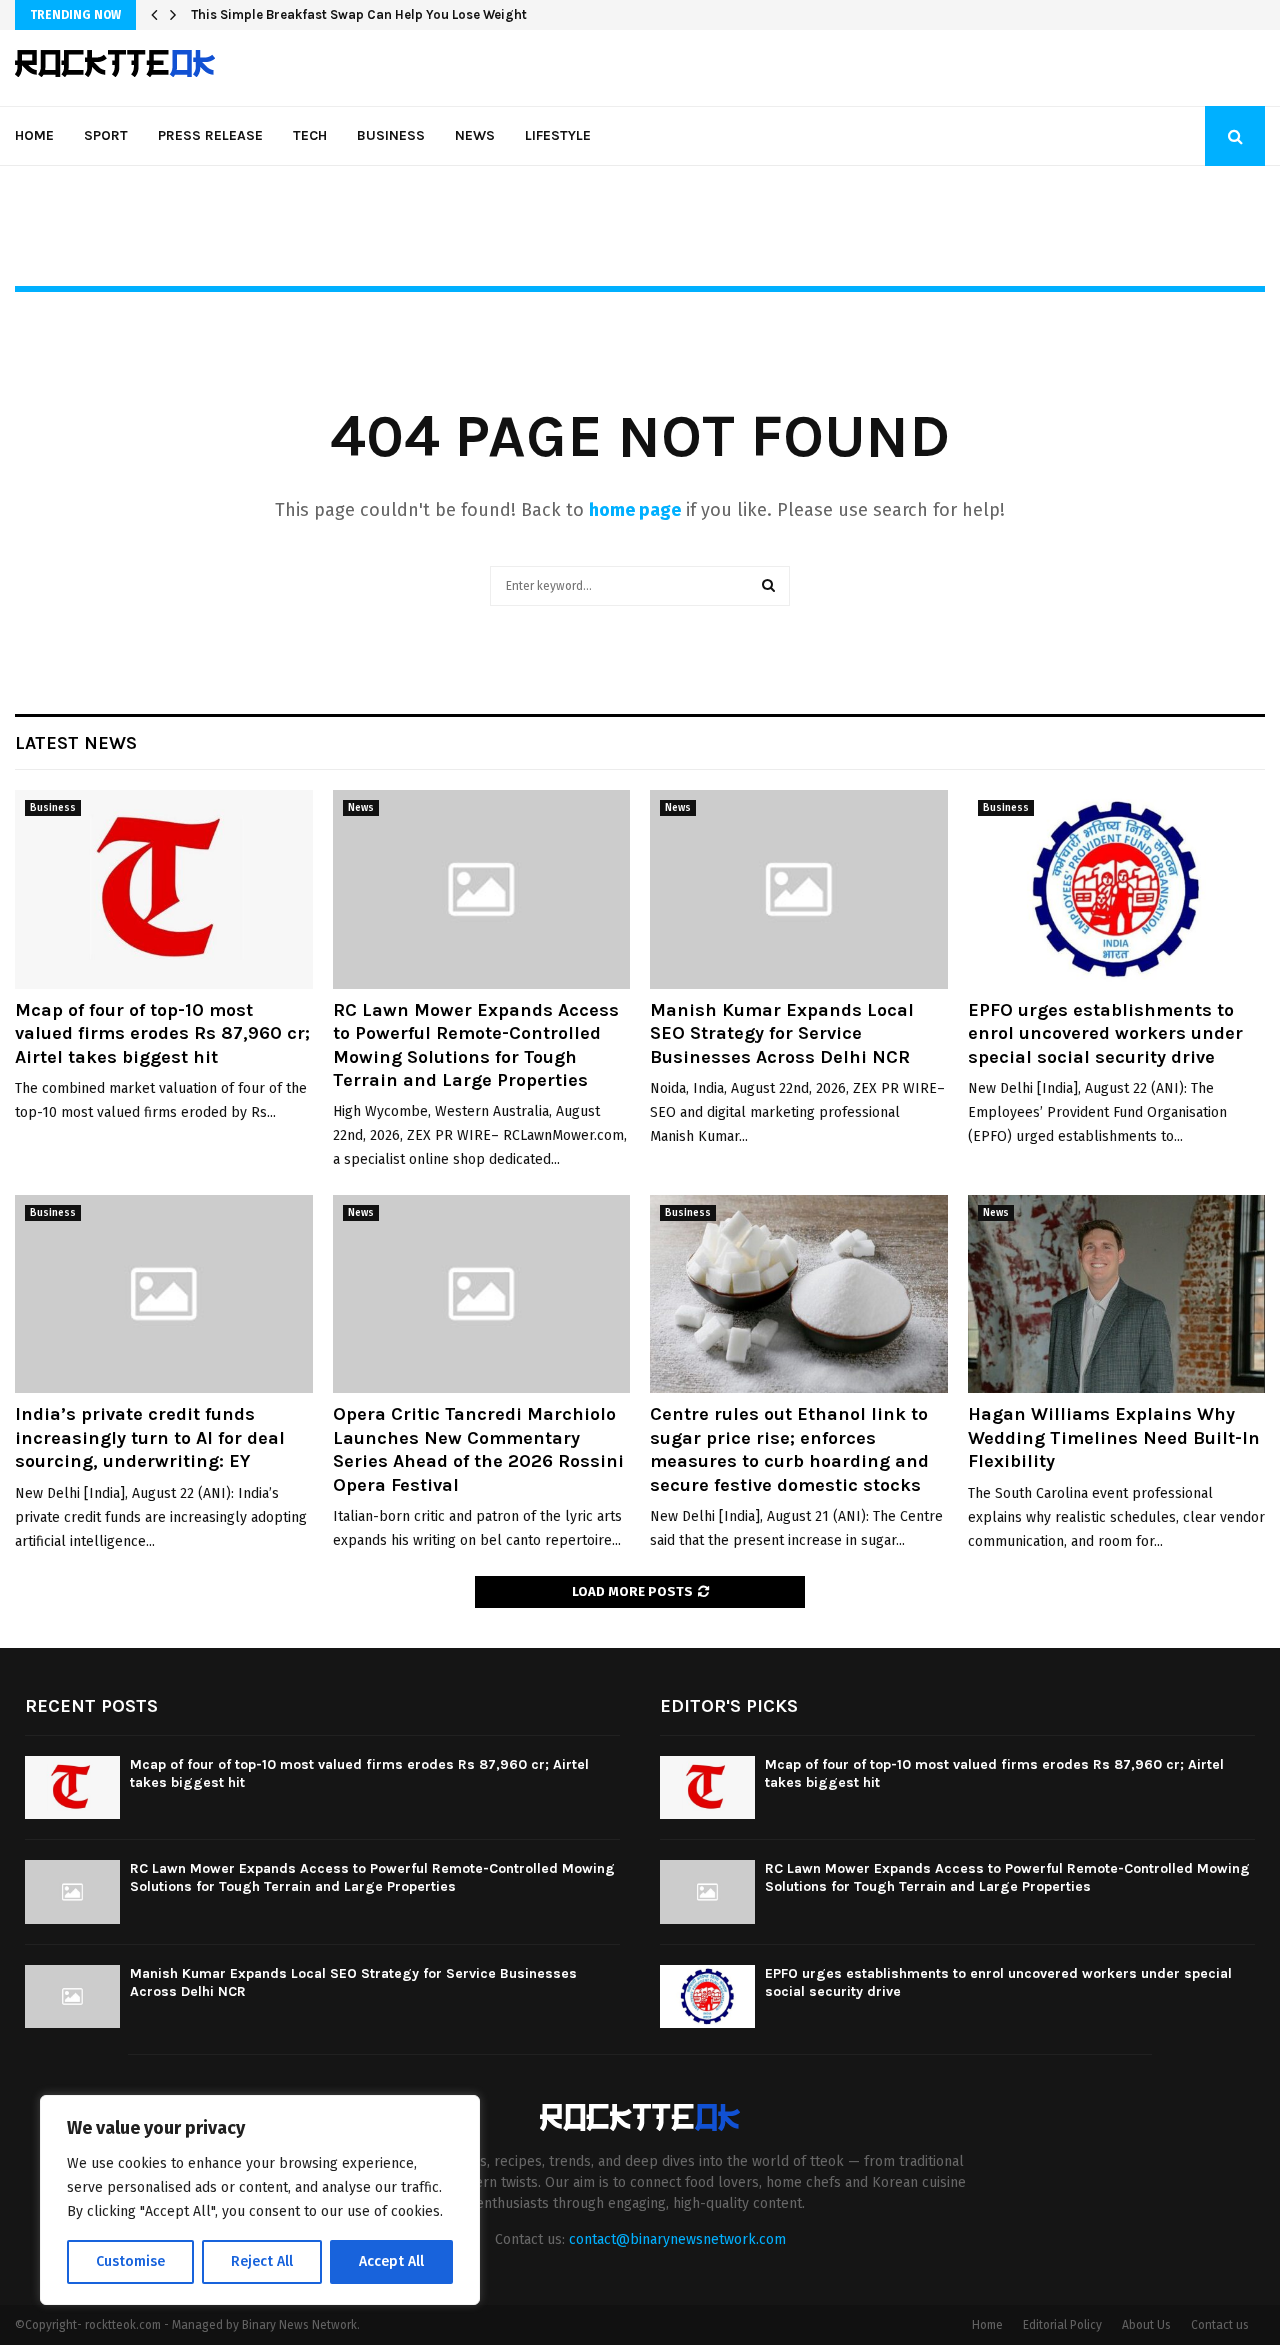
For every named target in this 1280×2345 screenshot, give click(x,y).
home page (635, 510)
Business (391, 135)
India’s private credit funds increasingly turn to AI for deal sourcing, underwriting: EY (150, 1437)
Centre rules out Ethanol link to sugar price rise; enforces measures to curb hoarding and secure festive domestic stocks (789, 1449)
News (475, 135)
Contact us (1220, 2325)
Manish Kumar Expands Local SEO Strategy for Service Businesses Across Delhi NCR (782, 1033)
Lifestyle (558, 135)
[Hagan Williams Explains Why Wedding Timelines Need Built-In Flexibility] (1117, 1294)
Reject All (262, 2261)
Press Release (210, 135)
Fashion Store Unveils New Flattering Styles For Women (363, 14)
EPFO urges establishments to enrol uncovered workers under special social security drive (1105, 1033)
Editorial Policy (1062, 2325)
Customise (130, 2261)
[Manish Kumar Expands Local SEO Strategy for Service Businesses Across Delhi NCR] (799, 889)
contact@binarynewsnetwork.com (677, 2239)
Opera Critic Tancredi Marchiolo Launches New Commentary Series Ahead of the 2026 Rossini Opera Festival (478, 1449)
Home (34, 135)
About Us (1146, 2325)
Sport (106, 135)
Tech (310, 135)
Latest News (76, 743)
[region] (260, 2200)
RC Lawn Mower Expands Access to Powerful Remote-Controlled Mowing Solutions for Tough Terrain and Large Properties (476, 1045)
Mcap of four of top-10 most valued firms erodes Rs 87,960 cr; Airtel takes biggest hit (162, 1033)
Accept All (391, 2261)
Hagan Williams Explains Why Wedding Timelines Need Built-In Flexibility (1114, 1437)
